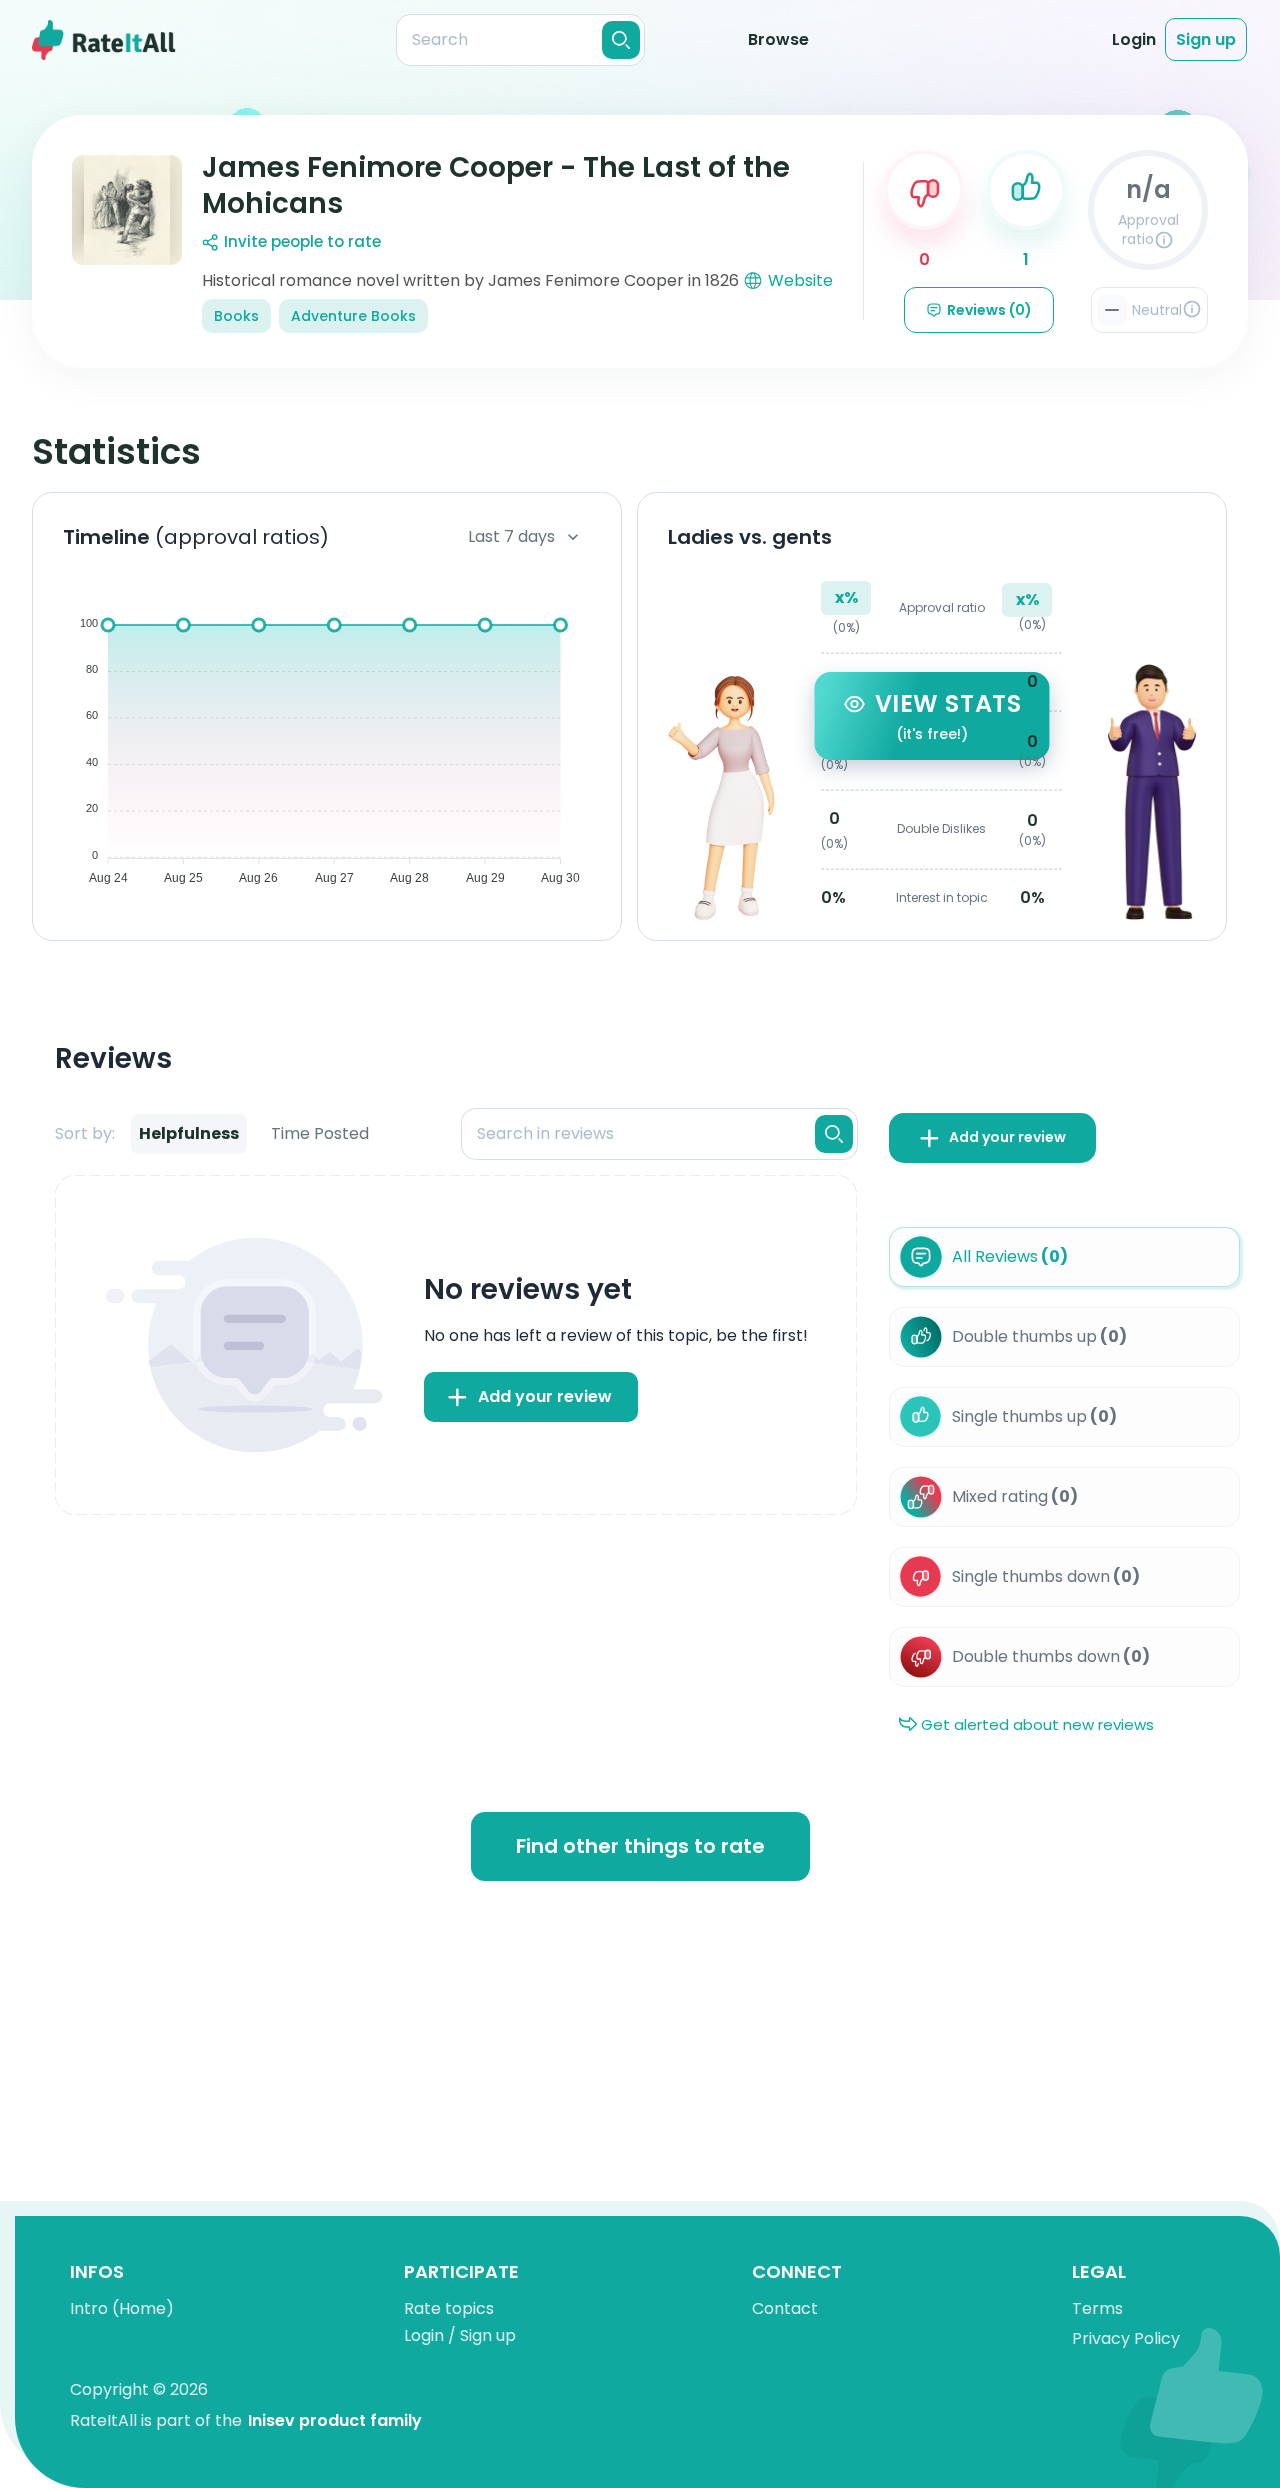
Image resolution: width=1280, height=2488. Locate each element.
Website (800, 280)
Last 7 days (511, 536)
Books (236, 316)
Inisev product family (335, 2420)
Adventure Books (353, 316)
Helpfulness (189, 1133)
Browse (778, 39)
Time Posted (320, 1133)
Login (1134, 39)
